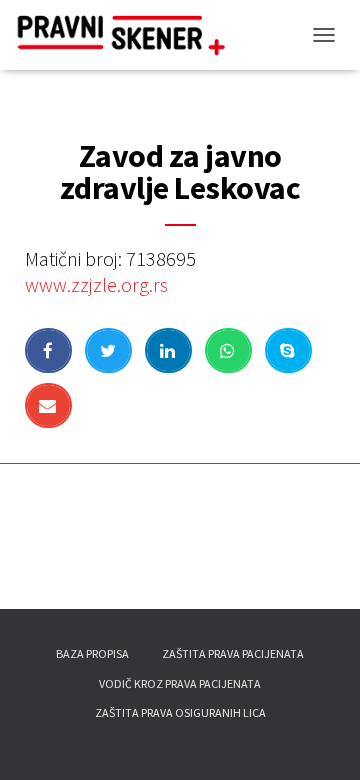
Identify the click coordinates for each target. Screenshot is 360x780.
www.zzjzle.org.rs (96, 284)
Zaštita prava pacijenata (233, 653)
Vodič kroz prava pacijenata (180, 683)
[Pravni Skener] (135, 35)
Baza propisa (92, 653)
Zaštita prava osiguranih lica (180, 712)
